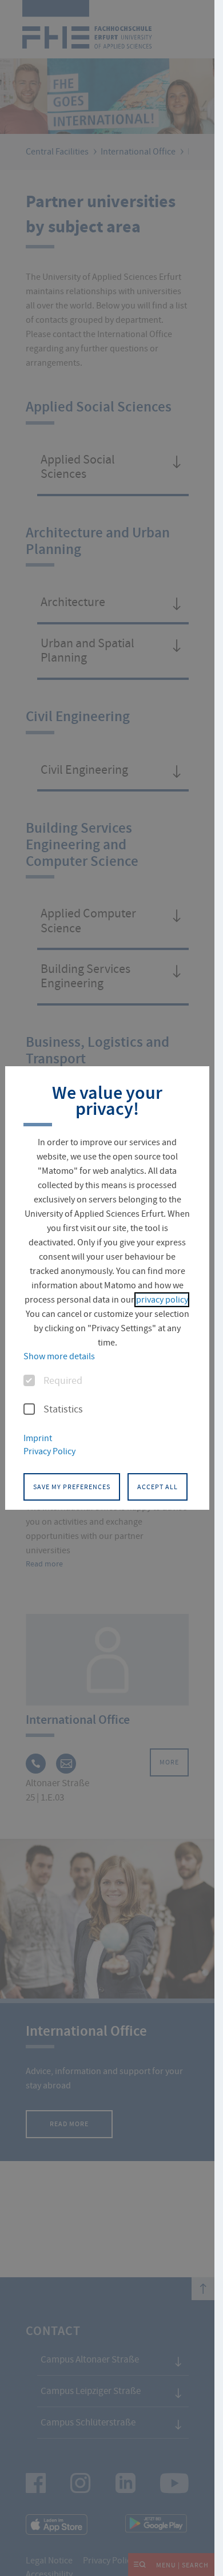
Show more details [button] (59, 1356)
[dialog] (107, 1288)
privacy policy (162, 1300)
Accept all (158, 1487)
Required (63, 1381)
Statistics (63, 1410)
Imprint (38, 1438)
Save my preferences (72, 1487)
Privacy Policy (49, 1451)
